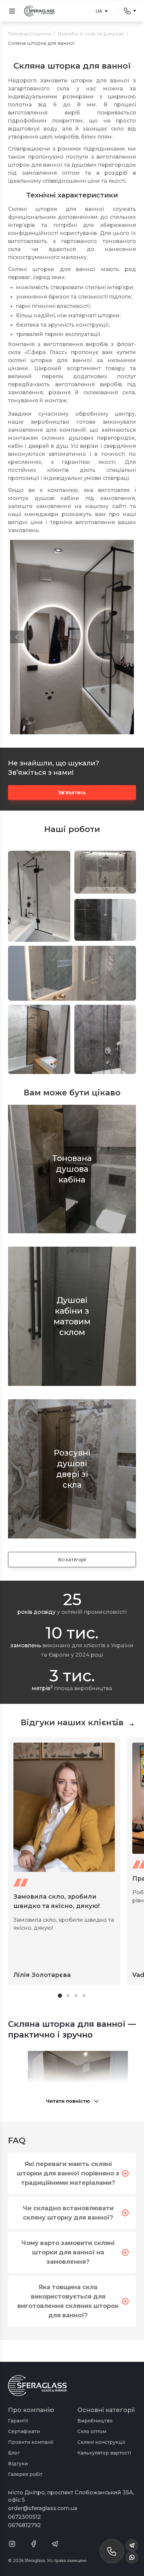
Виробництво (95, 2421)
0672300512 (24, 2517)
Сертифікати (24, 2431)
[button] (17, 637)
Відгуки (18, 2464)
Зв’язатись (72, 792)
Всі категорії (72, 1559)
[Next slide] (131, 1725)
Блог (14, 2453)
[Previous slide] (117, 1725)
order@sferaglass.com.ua (43, 2508)
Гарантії (18, 2421)
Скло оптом (92, 2431)
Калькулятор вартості (104, 2453)
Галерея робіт (25, 2474)
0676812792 (24, 2525)
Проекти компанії (31, 2442)
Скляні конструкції (101, 2442)
